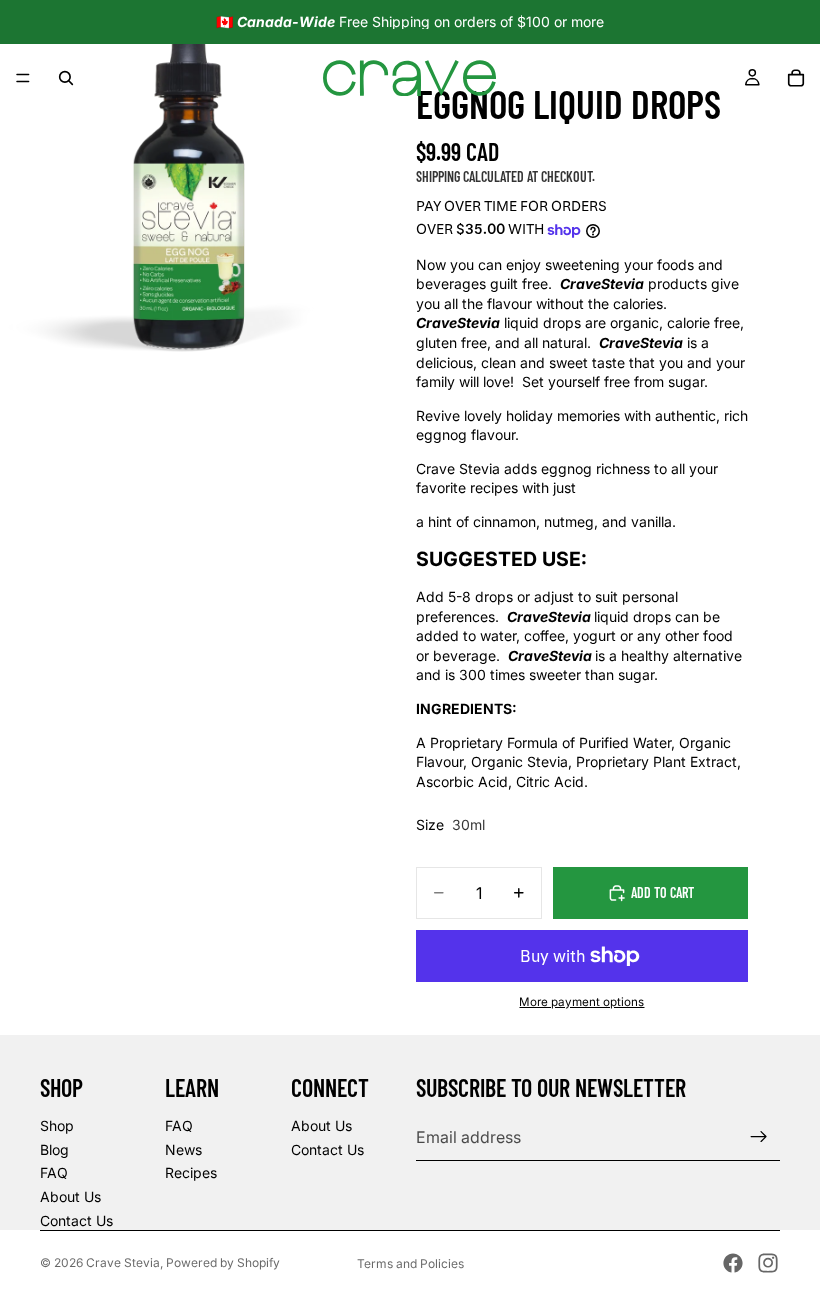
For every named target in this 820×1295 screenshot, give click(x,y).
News (183, 1149)
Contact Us (76, 1220)
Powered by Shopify (223, 1262)
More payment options (581, 1002)
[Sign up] (759, 1137)
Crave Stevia (123, 1262)
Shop (57, 1125)
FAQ (54, 1172)
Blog (54, 1149)
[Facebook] (733, 1263)
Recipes (191, 1172)
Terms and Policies (410, 1263)
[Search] (66, 78)
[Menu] (23, 78)
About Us (70, 1196)
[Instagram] (768, 1263)
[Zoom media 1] (188, 188)
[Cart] (796, 78)
